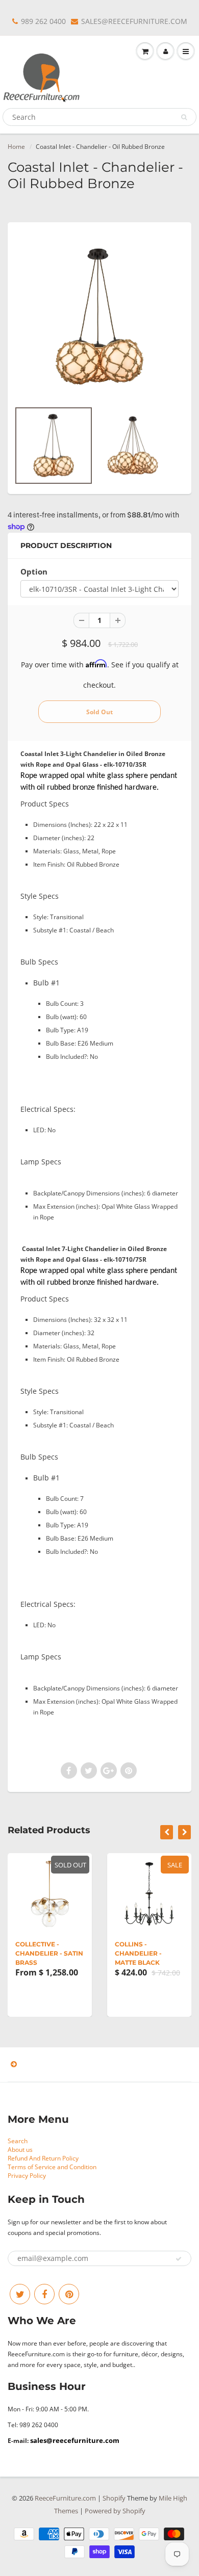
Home (16, 147)
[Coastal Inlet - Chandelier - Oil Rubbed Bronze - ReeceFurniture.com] (99, 317)
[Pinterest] (69, 2294)
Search (18, 2141)
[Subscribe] (179, 2259)
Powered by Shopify (115, 2511)
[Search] (184, 117)
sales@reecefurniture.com (75, 2440)
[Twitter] (20, 2294)
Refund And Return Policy (43, 2158)
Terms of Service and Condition (52, 2167)
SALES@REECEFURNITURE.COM (134, 21)
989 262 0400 (43, 21)
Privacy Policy (27, 2176)
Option (34, 572)
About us (20, 2150)
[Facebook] (44, 2294)
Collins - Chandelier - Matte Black (138, 1953)
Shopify (114, 2498)
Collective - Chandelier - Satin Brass (49, 1953)
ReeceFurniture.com (65, 2498)
